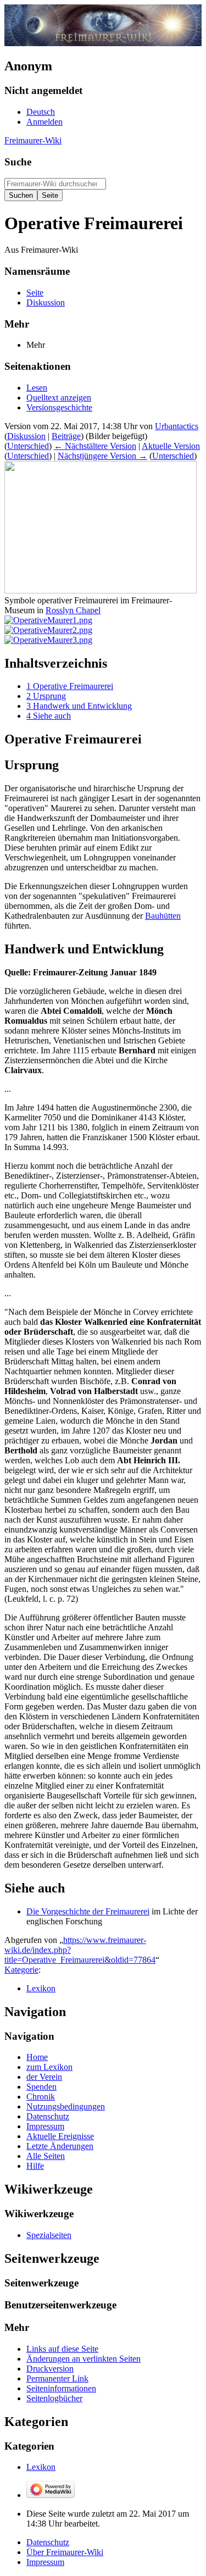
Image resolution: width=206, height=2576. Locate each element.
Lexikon (41, 1988)
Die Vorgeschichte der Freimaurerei (88, 1911)
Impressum (45, 2562)
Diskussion (26, 436)
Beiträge (66, 436)
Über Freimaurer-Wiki (65, 2552)
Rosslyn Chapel (73, 610)
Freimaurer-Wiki (33, 140)
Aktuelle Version (171, 446)
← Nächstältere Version (95, 446)
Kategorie (21, 1970)
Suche (18, 162)
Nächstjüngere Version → (102, 456)
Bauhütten (163, 916)
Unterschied (28, 446)
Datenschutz (48, 2542)
